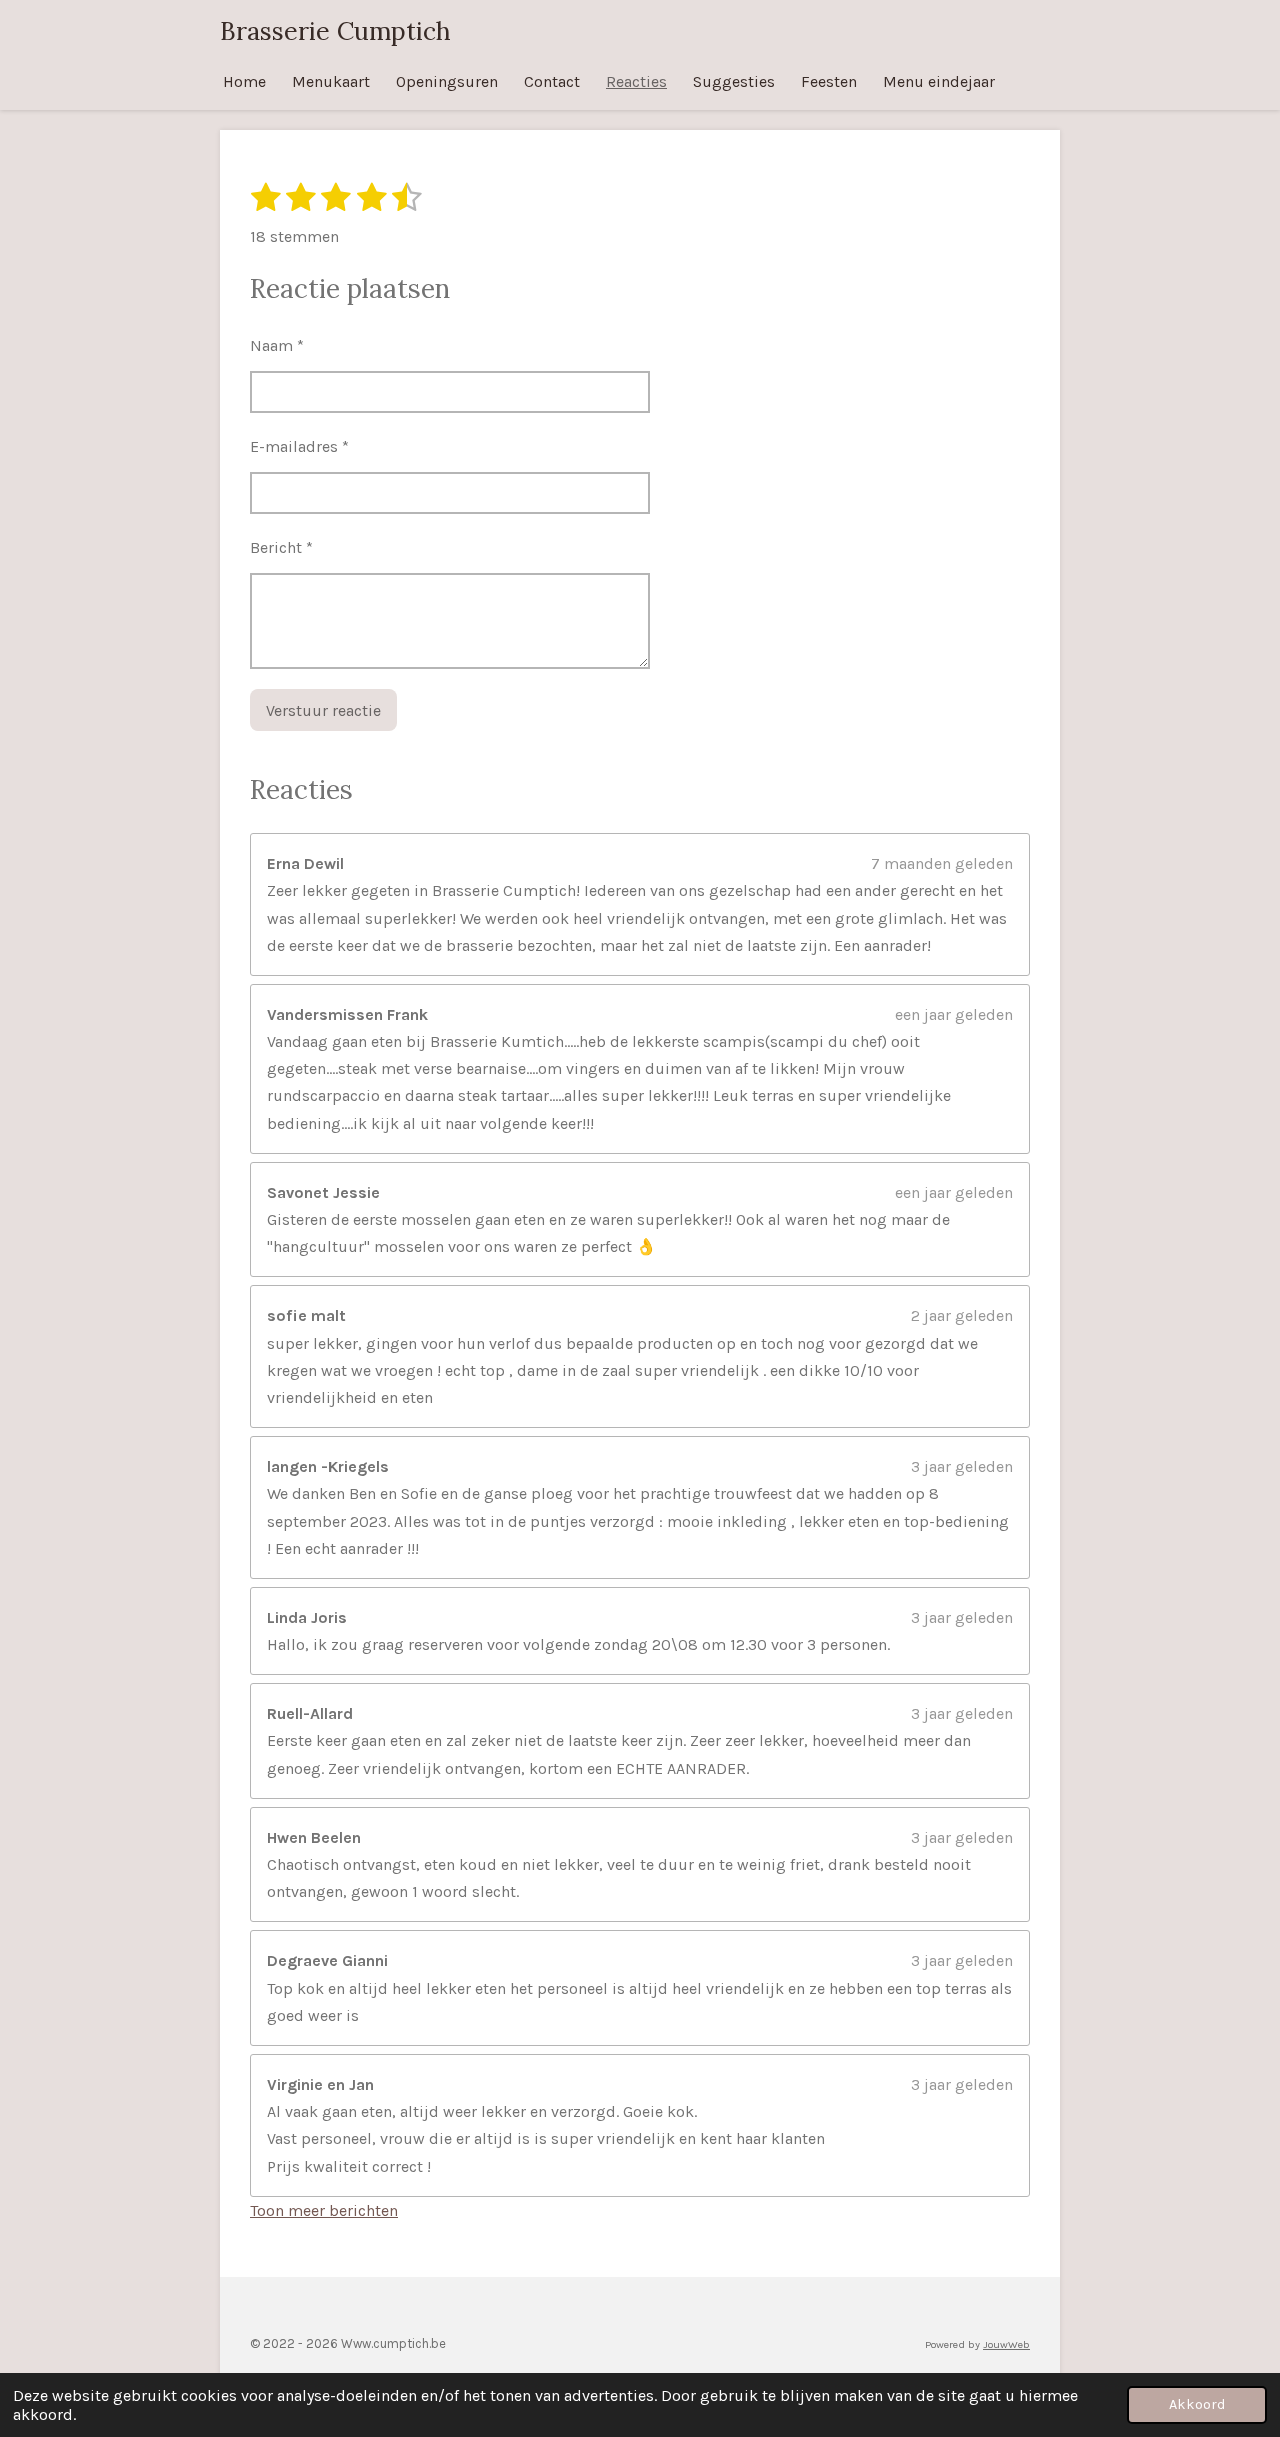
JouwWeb (1006, 2344)
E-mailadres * (299, 446)
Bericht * (281, 547)
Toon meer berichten (324, 2210)
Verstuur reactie (323, 710)
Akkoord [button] (1197, 2404)
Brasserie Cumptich (335, 31)
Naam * (277, 345)
